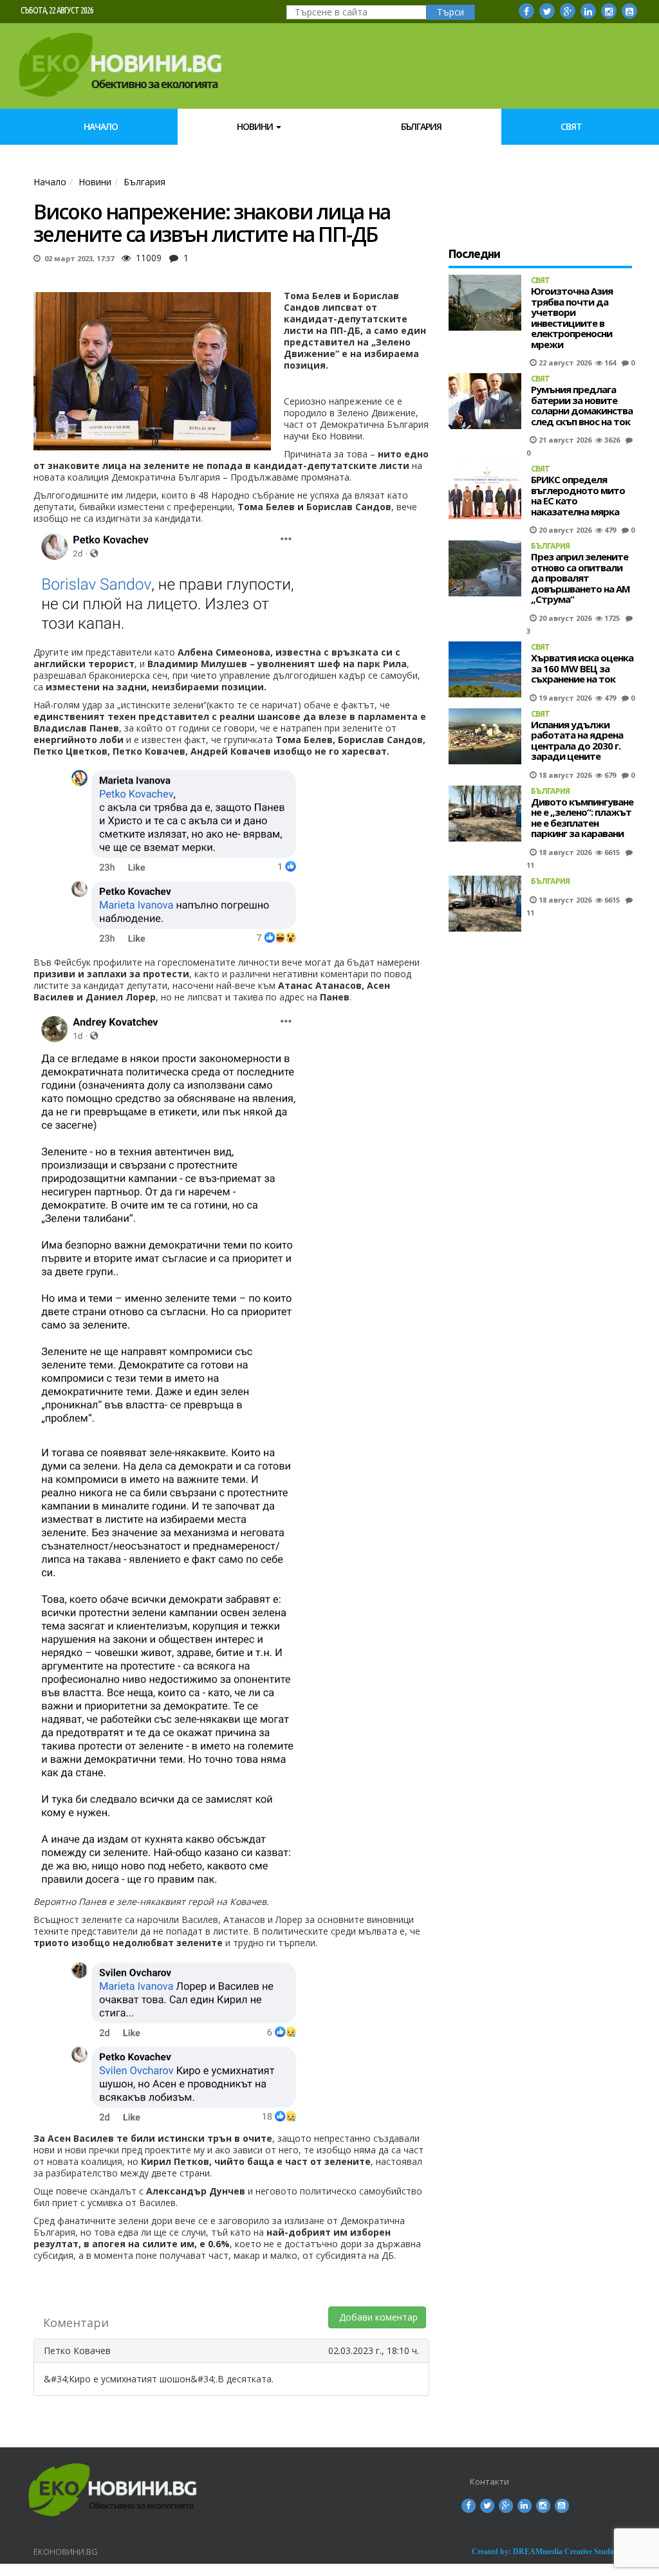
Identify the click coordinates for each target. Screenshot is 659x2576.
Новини (256, 126)
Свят (571, 126)
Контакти (489, 2481)
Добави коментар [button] (377, 2317)
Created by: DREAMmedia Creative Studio (544, 2552)
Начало (101, 126)
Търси (450, 12)
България (421, 126)
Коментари (76, 2323)
